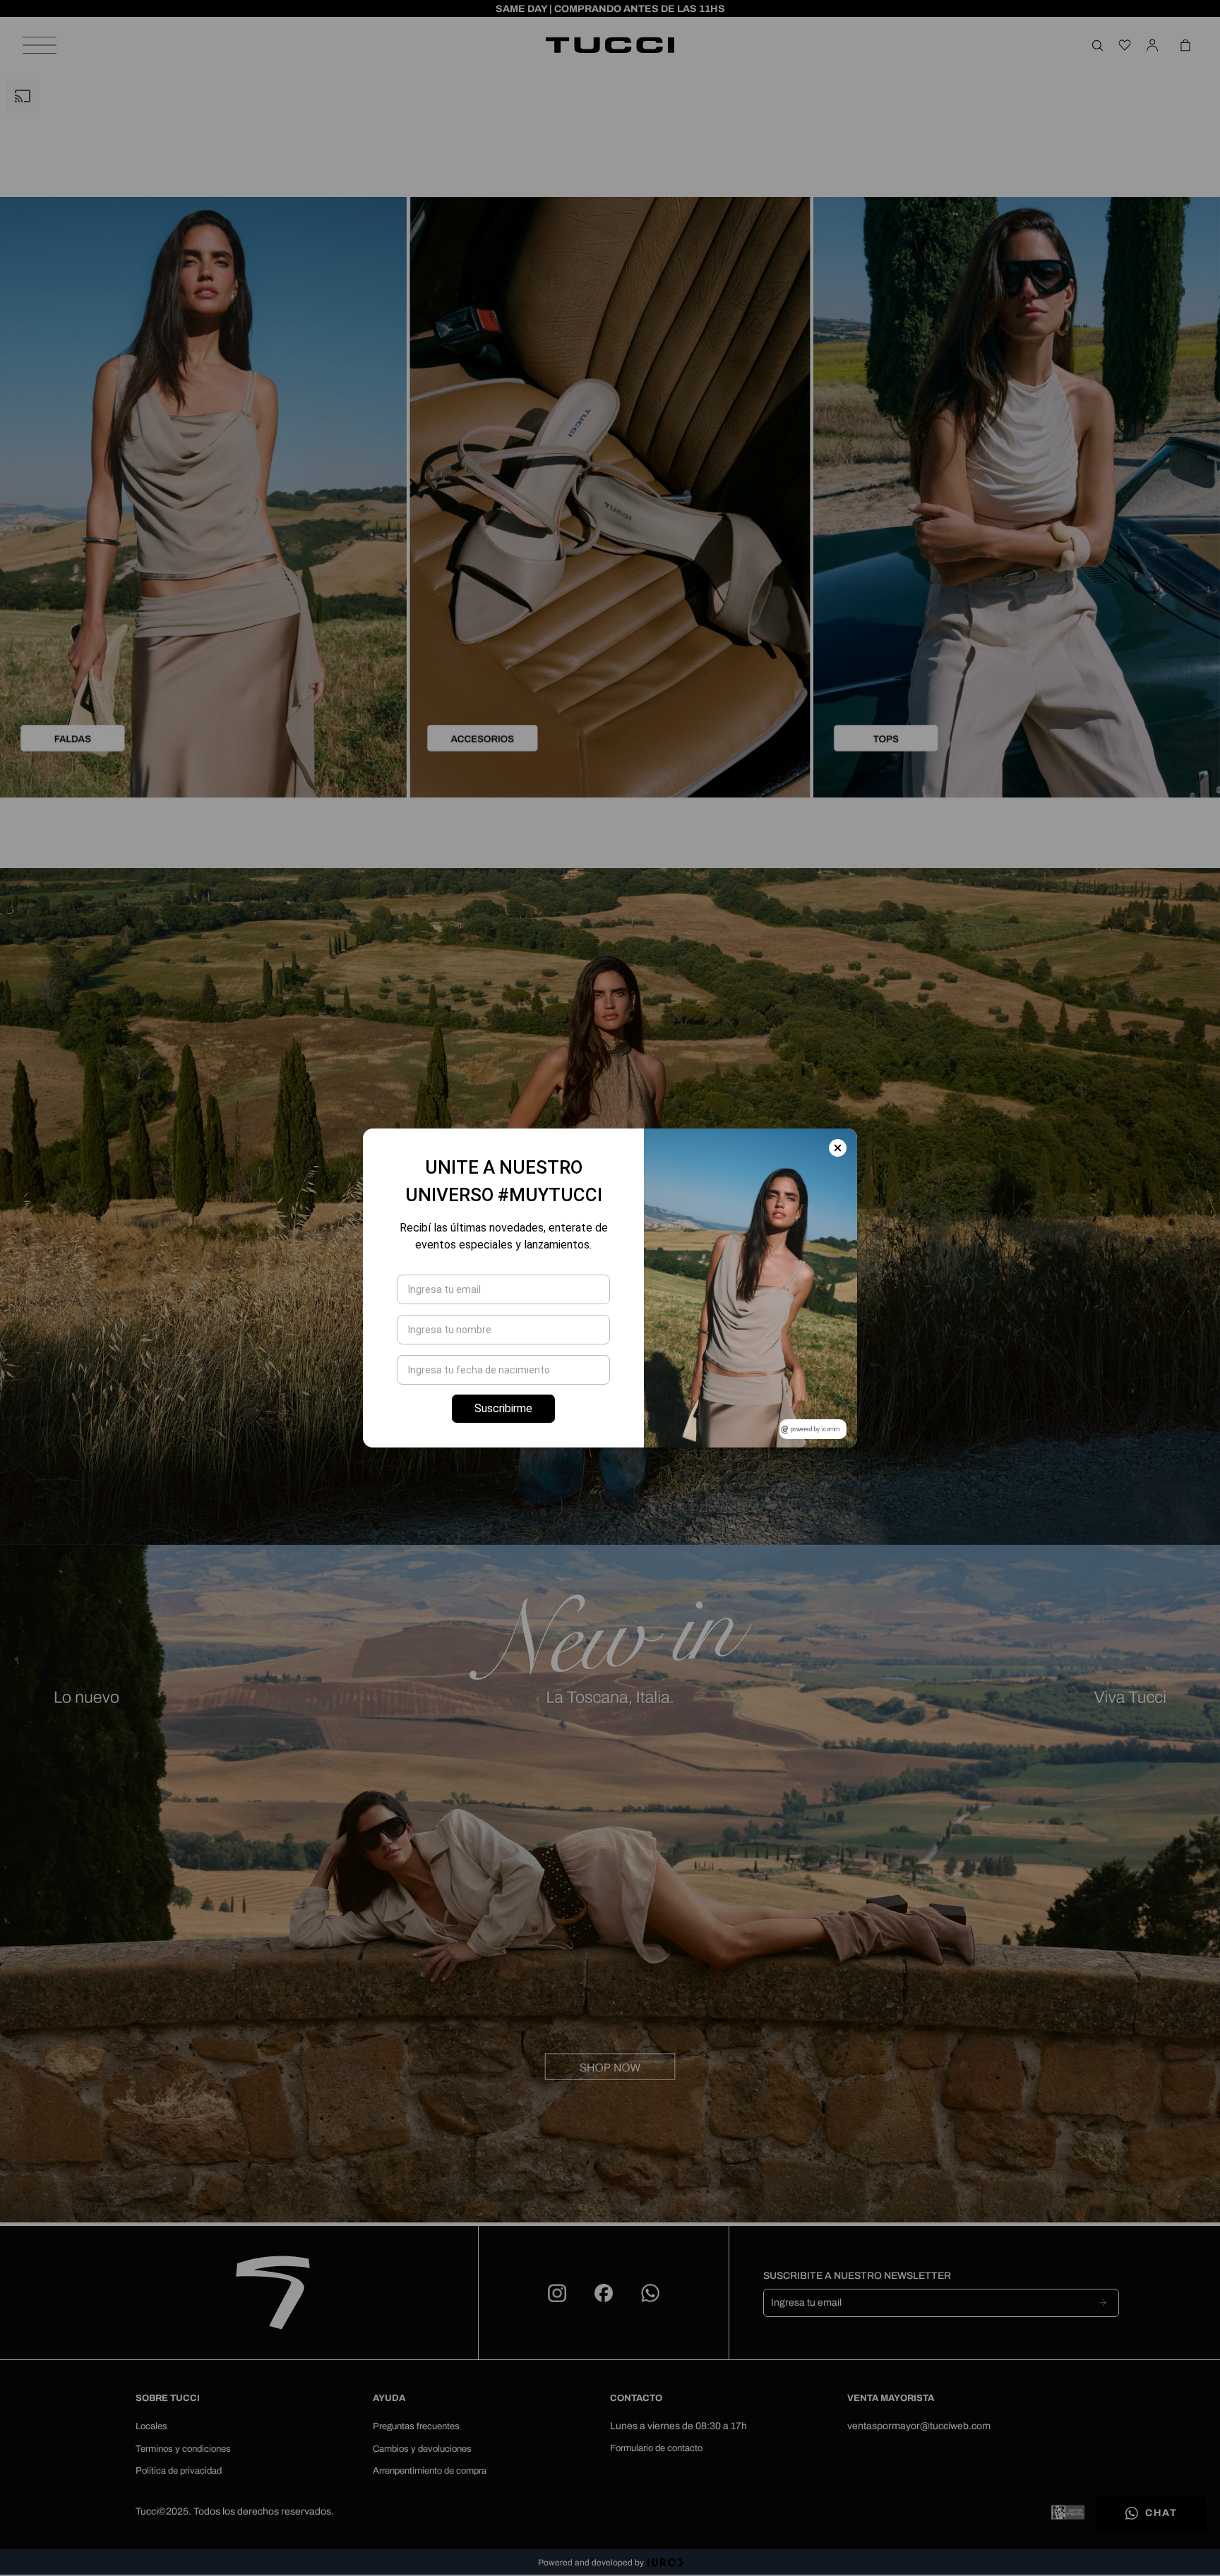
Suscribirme (503, 1408)
